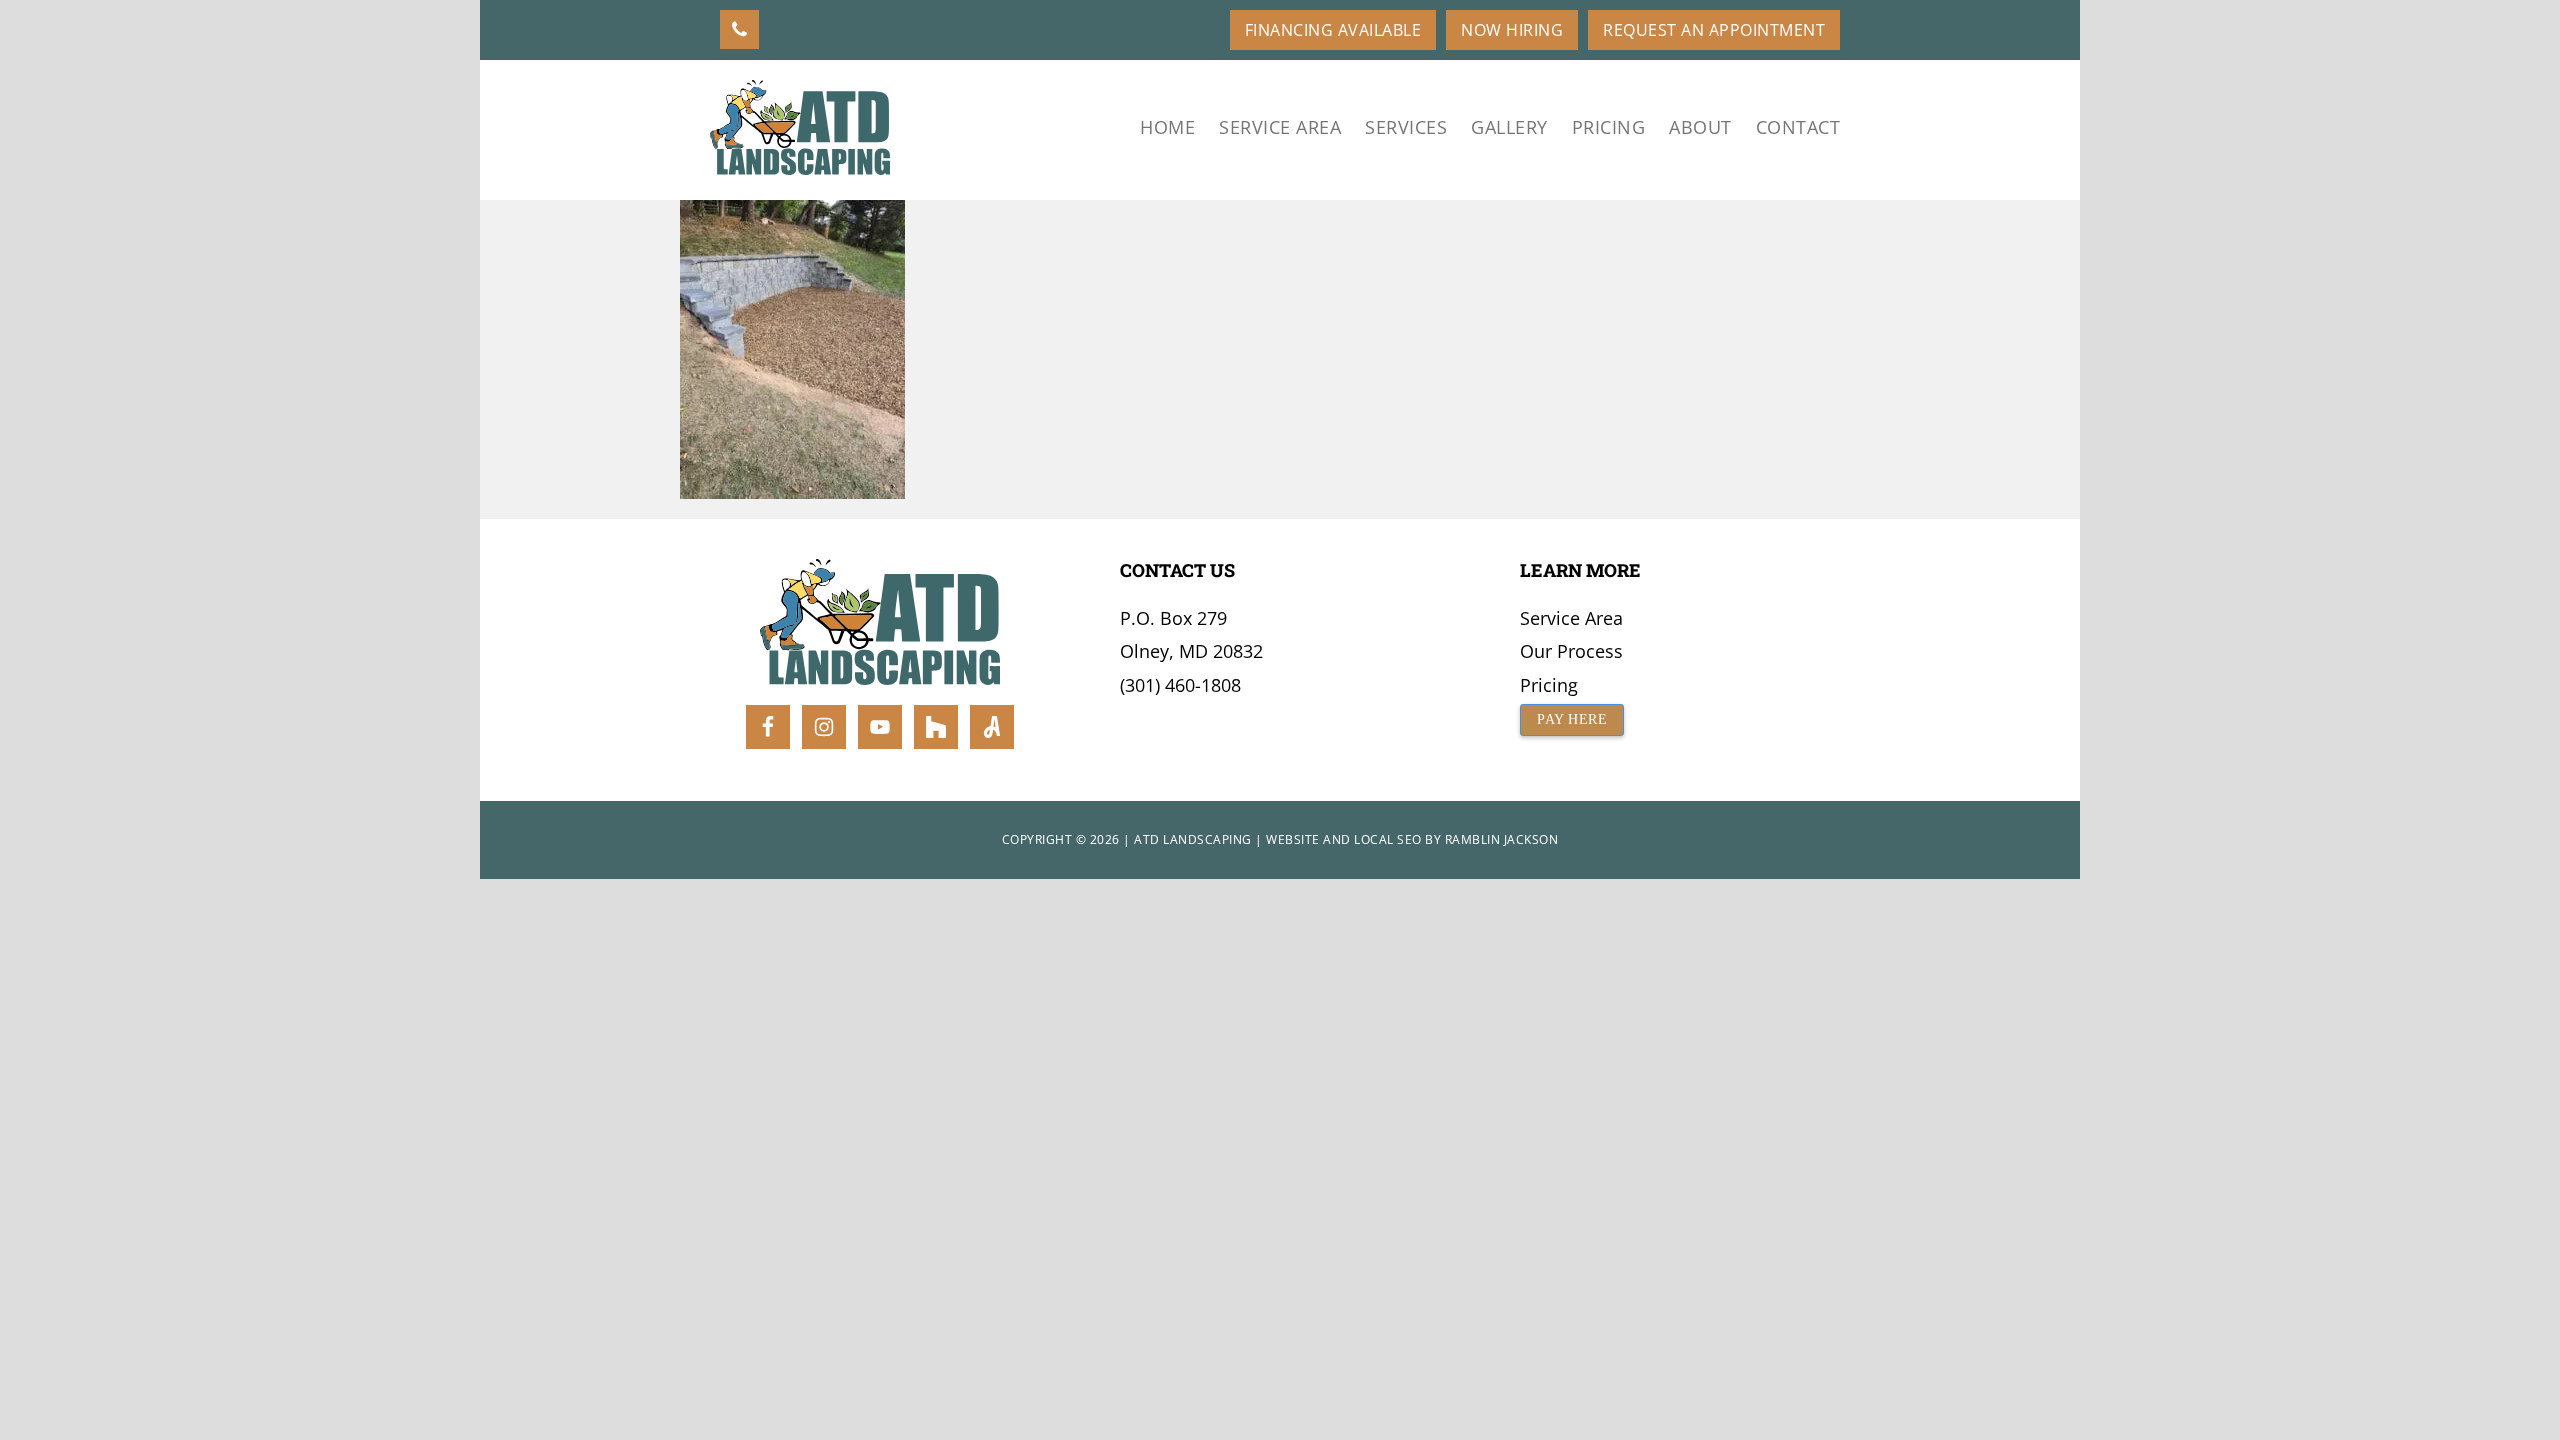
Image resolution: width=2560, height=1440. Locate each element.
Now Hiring (1512, 30)
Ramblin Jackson (1502, 839)
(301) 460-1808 (1180, 685)
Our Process (1571, 651)
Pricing (1549, 685)
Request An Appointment (1714, 30)
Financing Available (1333, 30)
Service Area (1571, 618)
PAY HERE (1572, 719)
